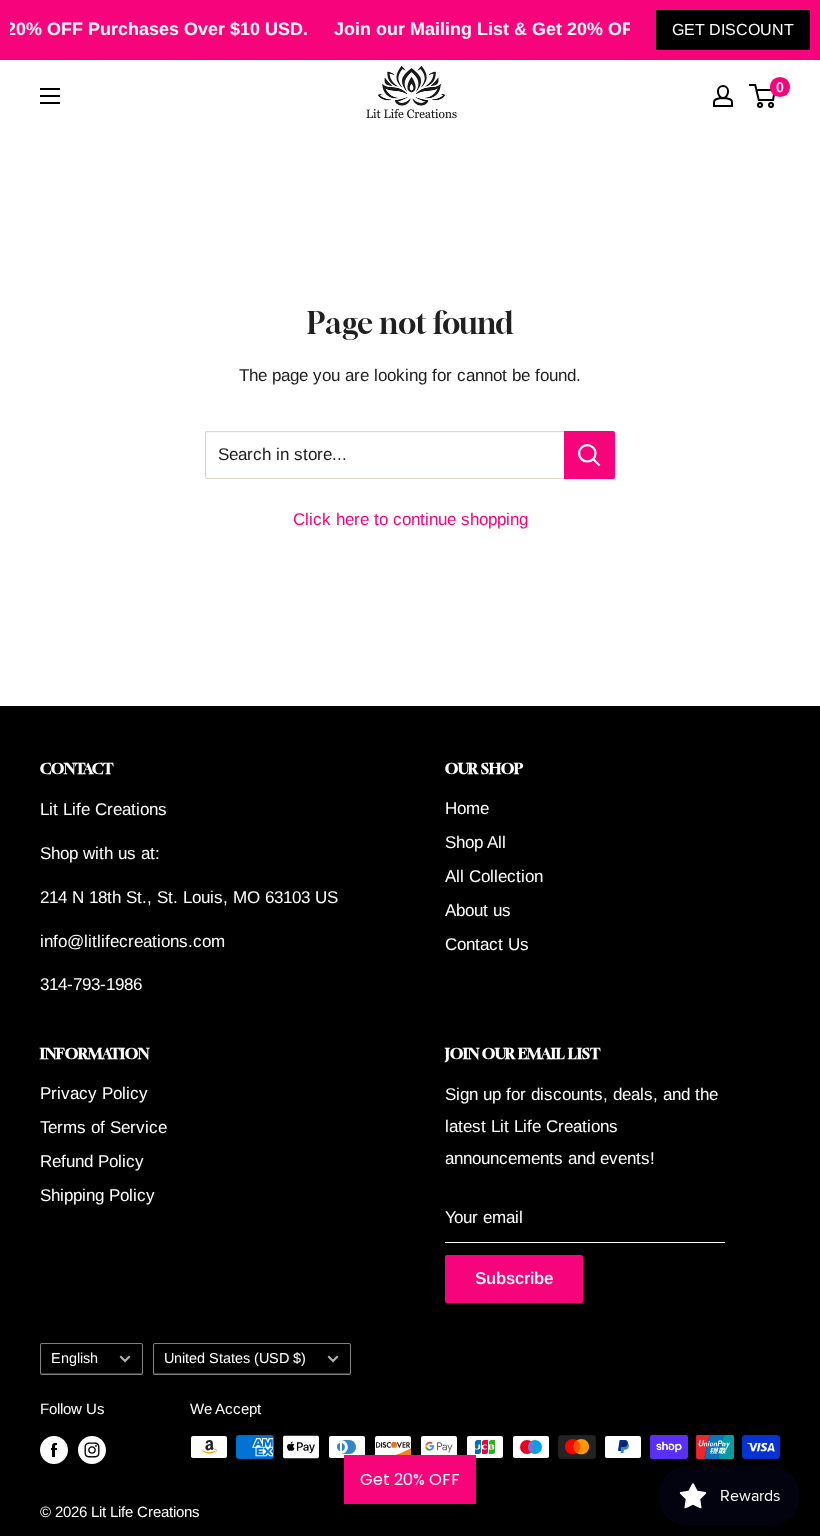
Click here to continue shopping (410, 519)
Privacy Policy (94, 1093)
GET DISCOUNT (733, 29)
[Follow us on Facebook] (54, 1449)
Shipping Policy (97, 1195)
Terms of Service (103, 1127)
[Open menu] (50, 96)
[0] (763, 96)
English (74, 1358)
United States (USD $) (235, 1358)
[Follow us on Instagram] (92, 1449)
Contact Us (487, 944)
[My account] (723, 96)
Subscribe (514, 1278)
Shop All (475, 842)
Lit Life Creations (145, 1511)
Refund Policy (92, 1161)
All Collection (494, 876)
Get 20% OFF (410, 1479)
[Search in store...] (589, 455)
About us (478, 910)
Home (467, 808)
